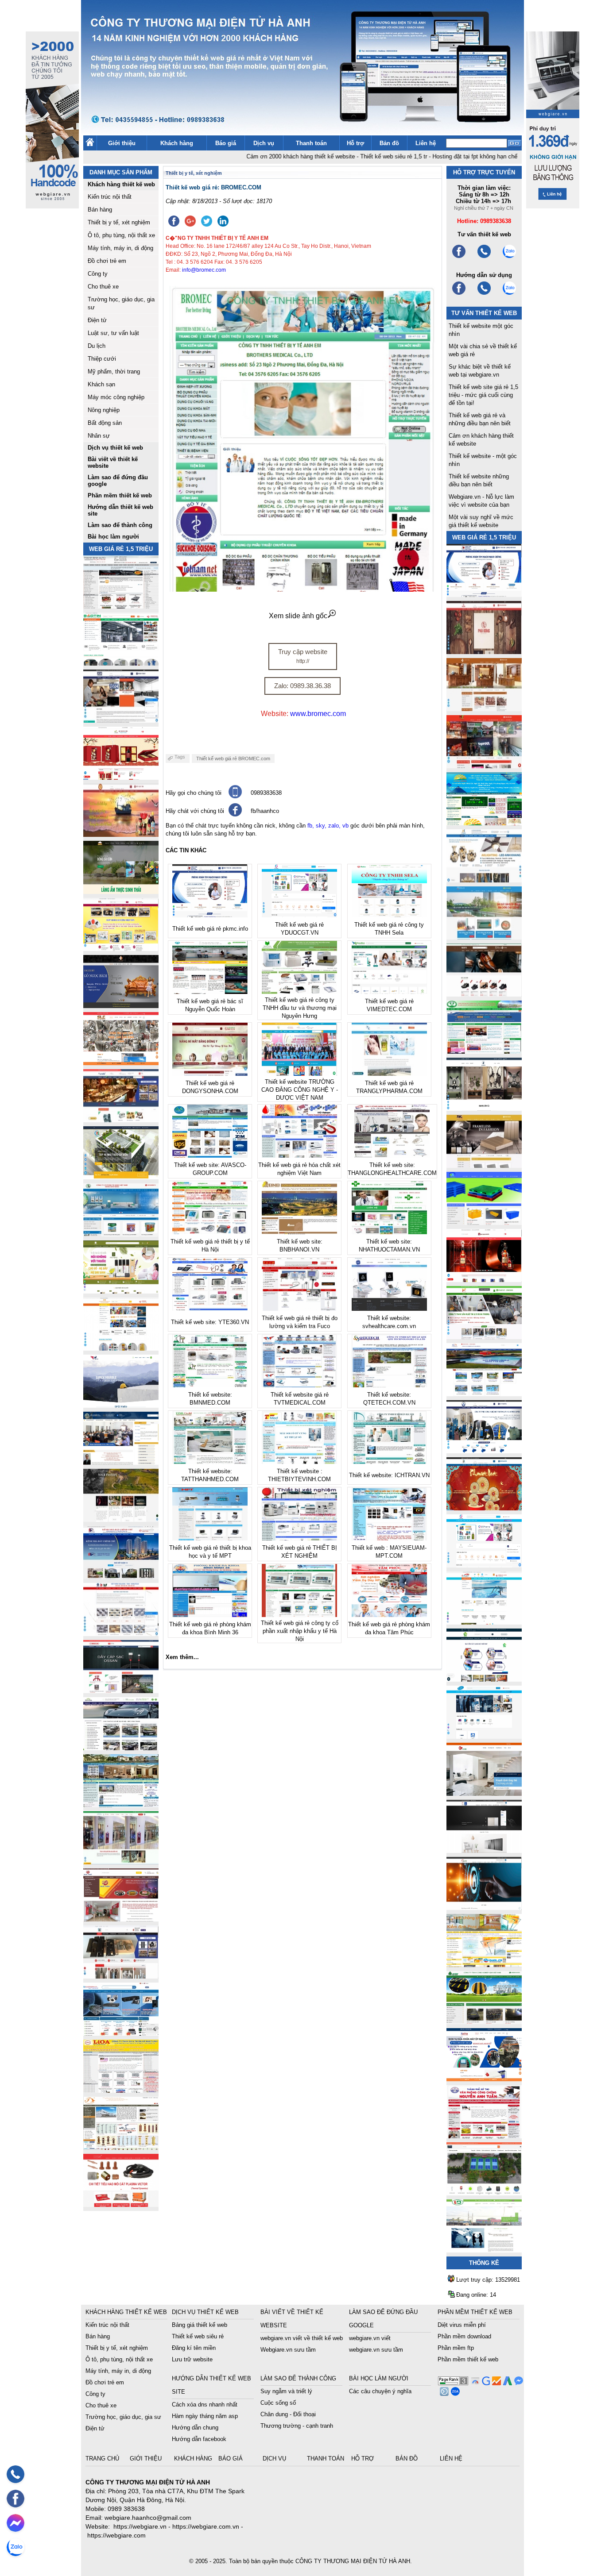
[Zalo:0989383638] (509, 257)
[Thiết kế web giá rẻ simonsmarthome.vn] (484, 1850)
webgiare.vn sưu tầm (376, 2350)
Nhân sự (99, 436)
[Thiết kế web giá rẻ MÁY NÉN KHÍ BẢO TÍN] (121, 663)
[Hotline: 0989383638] (16, 2474)
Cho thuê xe (103, 287)
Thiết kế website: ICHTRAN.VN (389, 1475)
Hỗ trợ (355, 143)
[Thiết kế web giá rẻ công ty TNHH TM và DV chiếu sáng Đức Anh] (121, 1919)
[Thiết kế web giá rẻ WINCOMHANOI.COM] (121, 1976)
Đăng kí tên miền (194, 2348)
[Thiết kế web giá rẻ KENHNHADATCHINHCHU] (121, 1577)
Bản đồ (389, 143)
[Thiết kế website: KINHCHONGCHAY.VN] (484, 1965)
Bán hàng (100, 210)
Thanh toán (311, 143)
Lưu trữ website (192, 2359)
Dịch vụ (264, 143)
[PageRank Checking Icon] (453, 2383)
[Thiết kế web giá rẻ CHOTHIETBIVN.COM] (121, 1862)
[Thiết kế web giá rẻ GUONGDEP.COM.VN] (484, 1108)
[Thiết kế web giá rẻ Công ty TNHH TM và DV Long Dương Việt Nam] (484, 2250)
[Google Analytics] (495, 2383)
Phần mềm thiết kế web (468, 2359)
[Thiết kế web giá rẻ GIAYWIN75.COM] (484, 994)
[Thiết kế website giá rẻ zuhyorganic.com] (121, 1291)
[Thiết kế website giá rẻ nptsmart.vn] (484, 1908)
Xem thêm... (182, 1657)
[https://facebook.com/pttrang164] (459, 294)
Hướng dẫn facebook (199, 2439)
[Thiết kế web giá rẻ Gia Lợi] (484, 937)
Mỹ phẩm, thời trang (114, 372)
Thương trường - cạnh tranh (297, 2426)
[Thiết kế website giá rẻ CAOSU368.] (484, 2022)
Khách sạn (101, 384)
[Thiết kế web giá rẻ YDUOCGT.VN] (484, 1565)
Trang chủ (103, 2459)
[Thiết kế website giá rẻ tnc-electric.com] (484, 1165)
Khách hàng (177, 143)
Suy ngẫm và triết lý (286, 2391)
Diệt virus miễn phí (462, 2325)
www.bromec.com (318, 714)
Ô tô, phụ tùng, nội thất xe (121, 235)
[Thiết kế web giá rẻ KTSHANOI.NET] (121, 1805)
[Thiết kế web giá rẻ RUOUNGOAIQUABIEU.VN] (484, 1280)
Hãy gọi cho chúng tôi (194, 793)
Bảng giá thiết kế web (200, 2325)
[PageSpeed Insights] (474, 2383)
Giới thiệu (122, 143)
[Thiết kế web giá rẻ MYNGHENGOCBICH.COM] (484, 709)
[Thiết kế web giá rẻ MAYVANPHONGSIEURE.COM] (121, 2033)
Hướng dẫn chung (195, 2428)
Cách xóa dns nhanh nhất (205, 2405)
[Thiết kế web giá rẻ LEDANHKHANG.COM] (484, 880)
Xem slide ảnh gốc (298, 616)
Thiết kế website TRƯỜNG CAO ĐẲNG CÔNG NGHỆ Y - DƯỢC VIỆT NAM (300, 1090)
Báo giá (226, 143)
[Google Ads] (506, 2383)
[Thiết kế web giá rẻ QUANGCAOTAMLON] (484, 766)
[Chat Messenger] (518, 2383)
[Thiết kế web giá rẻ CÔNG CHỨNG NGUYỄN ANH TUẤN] (484, 2136)
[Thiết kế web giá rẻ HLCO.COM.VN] (121, 1177)
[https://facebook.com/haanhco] (459, 257)
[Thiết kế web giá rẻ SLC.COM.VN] (121, 1063)
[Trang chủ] (90, 144)
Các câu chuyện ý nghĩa (380, 2391)
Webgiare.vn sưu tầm (288, 2350)
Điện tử (97, 320)
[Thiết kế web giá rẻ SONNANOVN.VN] (121, 1234)
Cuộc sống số (278, 2403)
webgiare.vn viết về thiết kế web (302, 2338)
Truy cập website (303, 656)
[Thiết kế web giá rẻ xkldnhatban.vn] (121, 949)
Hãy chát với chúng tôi (195, 811)
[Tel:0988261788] (484, 294)
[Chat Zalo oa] (454, 2393)
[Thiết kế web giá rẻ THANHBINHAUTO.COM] (121, 606)
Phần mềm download (464, 2336)
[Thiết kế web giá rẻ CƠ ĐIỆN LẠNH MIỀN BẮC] (484, 1337)
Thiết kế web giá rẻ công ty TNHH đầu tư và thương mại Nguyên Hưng (300, 1008)
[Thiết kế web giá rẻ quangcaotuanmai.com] (484, 1679)
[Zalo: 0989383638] (16, 2547)
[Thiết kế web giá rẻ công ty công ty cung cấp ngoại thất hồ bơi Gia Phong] (484, 1394)
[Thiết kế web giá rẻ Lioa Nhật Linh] (121, 2090)
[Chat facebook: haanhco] (16, 2523)
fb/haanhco (265, 811)
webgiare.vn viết (370, 2338)
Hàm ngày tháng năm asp (205, 2416)
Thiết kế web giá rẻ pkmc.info (210, 929)
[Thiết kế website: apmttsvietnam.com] (484, 2079)
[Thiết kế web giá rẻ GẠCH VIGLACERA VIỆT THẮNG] (121, 1634)
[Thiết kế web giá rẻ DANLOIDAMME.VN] (121, 1519)
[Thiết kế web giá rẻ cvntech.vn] (484, 1736)
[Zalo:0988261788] (509, 294)
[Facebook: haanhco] (16, 2499)
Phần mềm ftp (456, 2348)
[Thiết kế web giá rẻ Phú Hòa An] (484, 1223)
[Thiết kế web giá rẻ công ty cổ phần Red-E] (121, 2204)
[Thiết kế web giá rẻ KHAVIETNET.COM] (484, 1508)
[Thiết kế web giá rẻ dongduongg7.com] (484, 1793)
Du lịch (97, 346)
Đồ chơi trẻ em (107, 261)
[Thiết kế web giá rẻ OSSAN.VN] (121, 1691)
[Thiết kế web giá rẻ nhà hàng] (484, 652)
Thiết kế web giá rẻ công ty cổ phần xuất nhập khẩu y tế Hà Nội (300, 1631)
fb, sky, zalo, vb (328, 826)
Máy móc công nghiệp (116, 397)
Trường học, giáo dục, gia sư (123, 2417)
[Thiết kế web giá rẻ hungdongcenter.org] (484, 823)
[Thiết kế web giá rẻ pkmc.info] (484, 595)
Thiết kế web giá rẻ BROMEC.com (233, 759)
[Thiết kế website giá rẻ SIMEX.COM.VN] (121, 1405)
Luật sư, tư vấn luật (113, 333)
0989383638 (266, 793)
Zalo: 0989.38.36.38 (302, 686)
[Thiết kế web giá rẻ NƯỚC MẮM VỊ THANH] (121, 834)
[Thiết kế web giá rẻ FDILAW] (121, 1462)
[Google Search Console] (485, 2383)
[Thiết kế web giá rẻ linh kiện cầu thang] (121, 2147)
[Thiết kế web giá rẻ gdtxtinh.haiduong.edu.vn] (484, 1051)
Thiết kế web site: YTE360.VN (210, 1322)
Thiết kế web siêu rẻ (198, 2336)
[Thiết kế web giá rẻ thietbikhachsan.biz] (121, 1120)
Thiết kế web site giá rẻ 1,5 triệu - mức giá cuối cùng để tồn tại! (483, 395)
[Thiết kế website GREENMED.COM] (121, 1348)
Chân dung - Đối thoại (288, 2414)
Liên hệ (426, 143)
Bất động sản (105, 423)
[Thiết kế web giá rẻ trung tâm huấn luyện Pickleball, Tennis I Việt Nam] (484, 2193)
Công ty (98, 274)
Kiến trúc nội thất (110, 197)
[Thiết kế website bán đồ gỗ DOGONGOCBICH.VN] (121, 1006)
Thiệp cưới (102, 359)
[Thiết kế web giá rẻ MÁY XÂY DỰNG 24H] (484, 1451)
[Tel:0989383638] (484, 257)
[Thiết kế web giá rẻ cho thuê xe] (121, 1748)
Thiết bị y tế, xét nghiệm (119, 222)
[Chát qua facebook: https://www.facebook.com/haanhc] (235, 814)
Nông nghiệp (104, 410)
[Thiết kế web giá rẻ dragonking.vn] (484, 1622)
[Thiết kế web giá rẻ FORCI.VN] (121, 720)
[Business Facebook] (443, 2393)
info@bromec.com (204, 270)
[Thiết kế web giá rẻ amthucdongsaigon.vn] (121, 891)
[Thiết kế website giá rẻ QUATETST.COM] (121, 777)
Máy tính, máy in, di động (120, 248)
